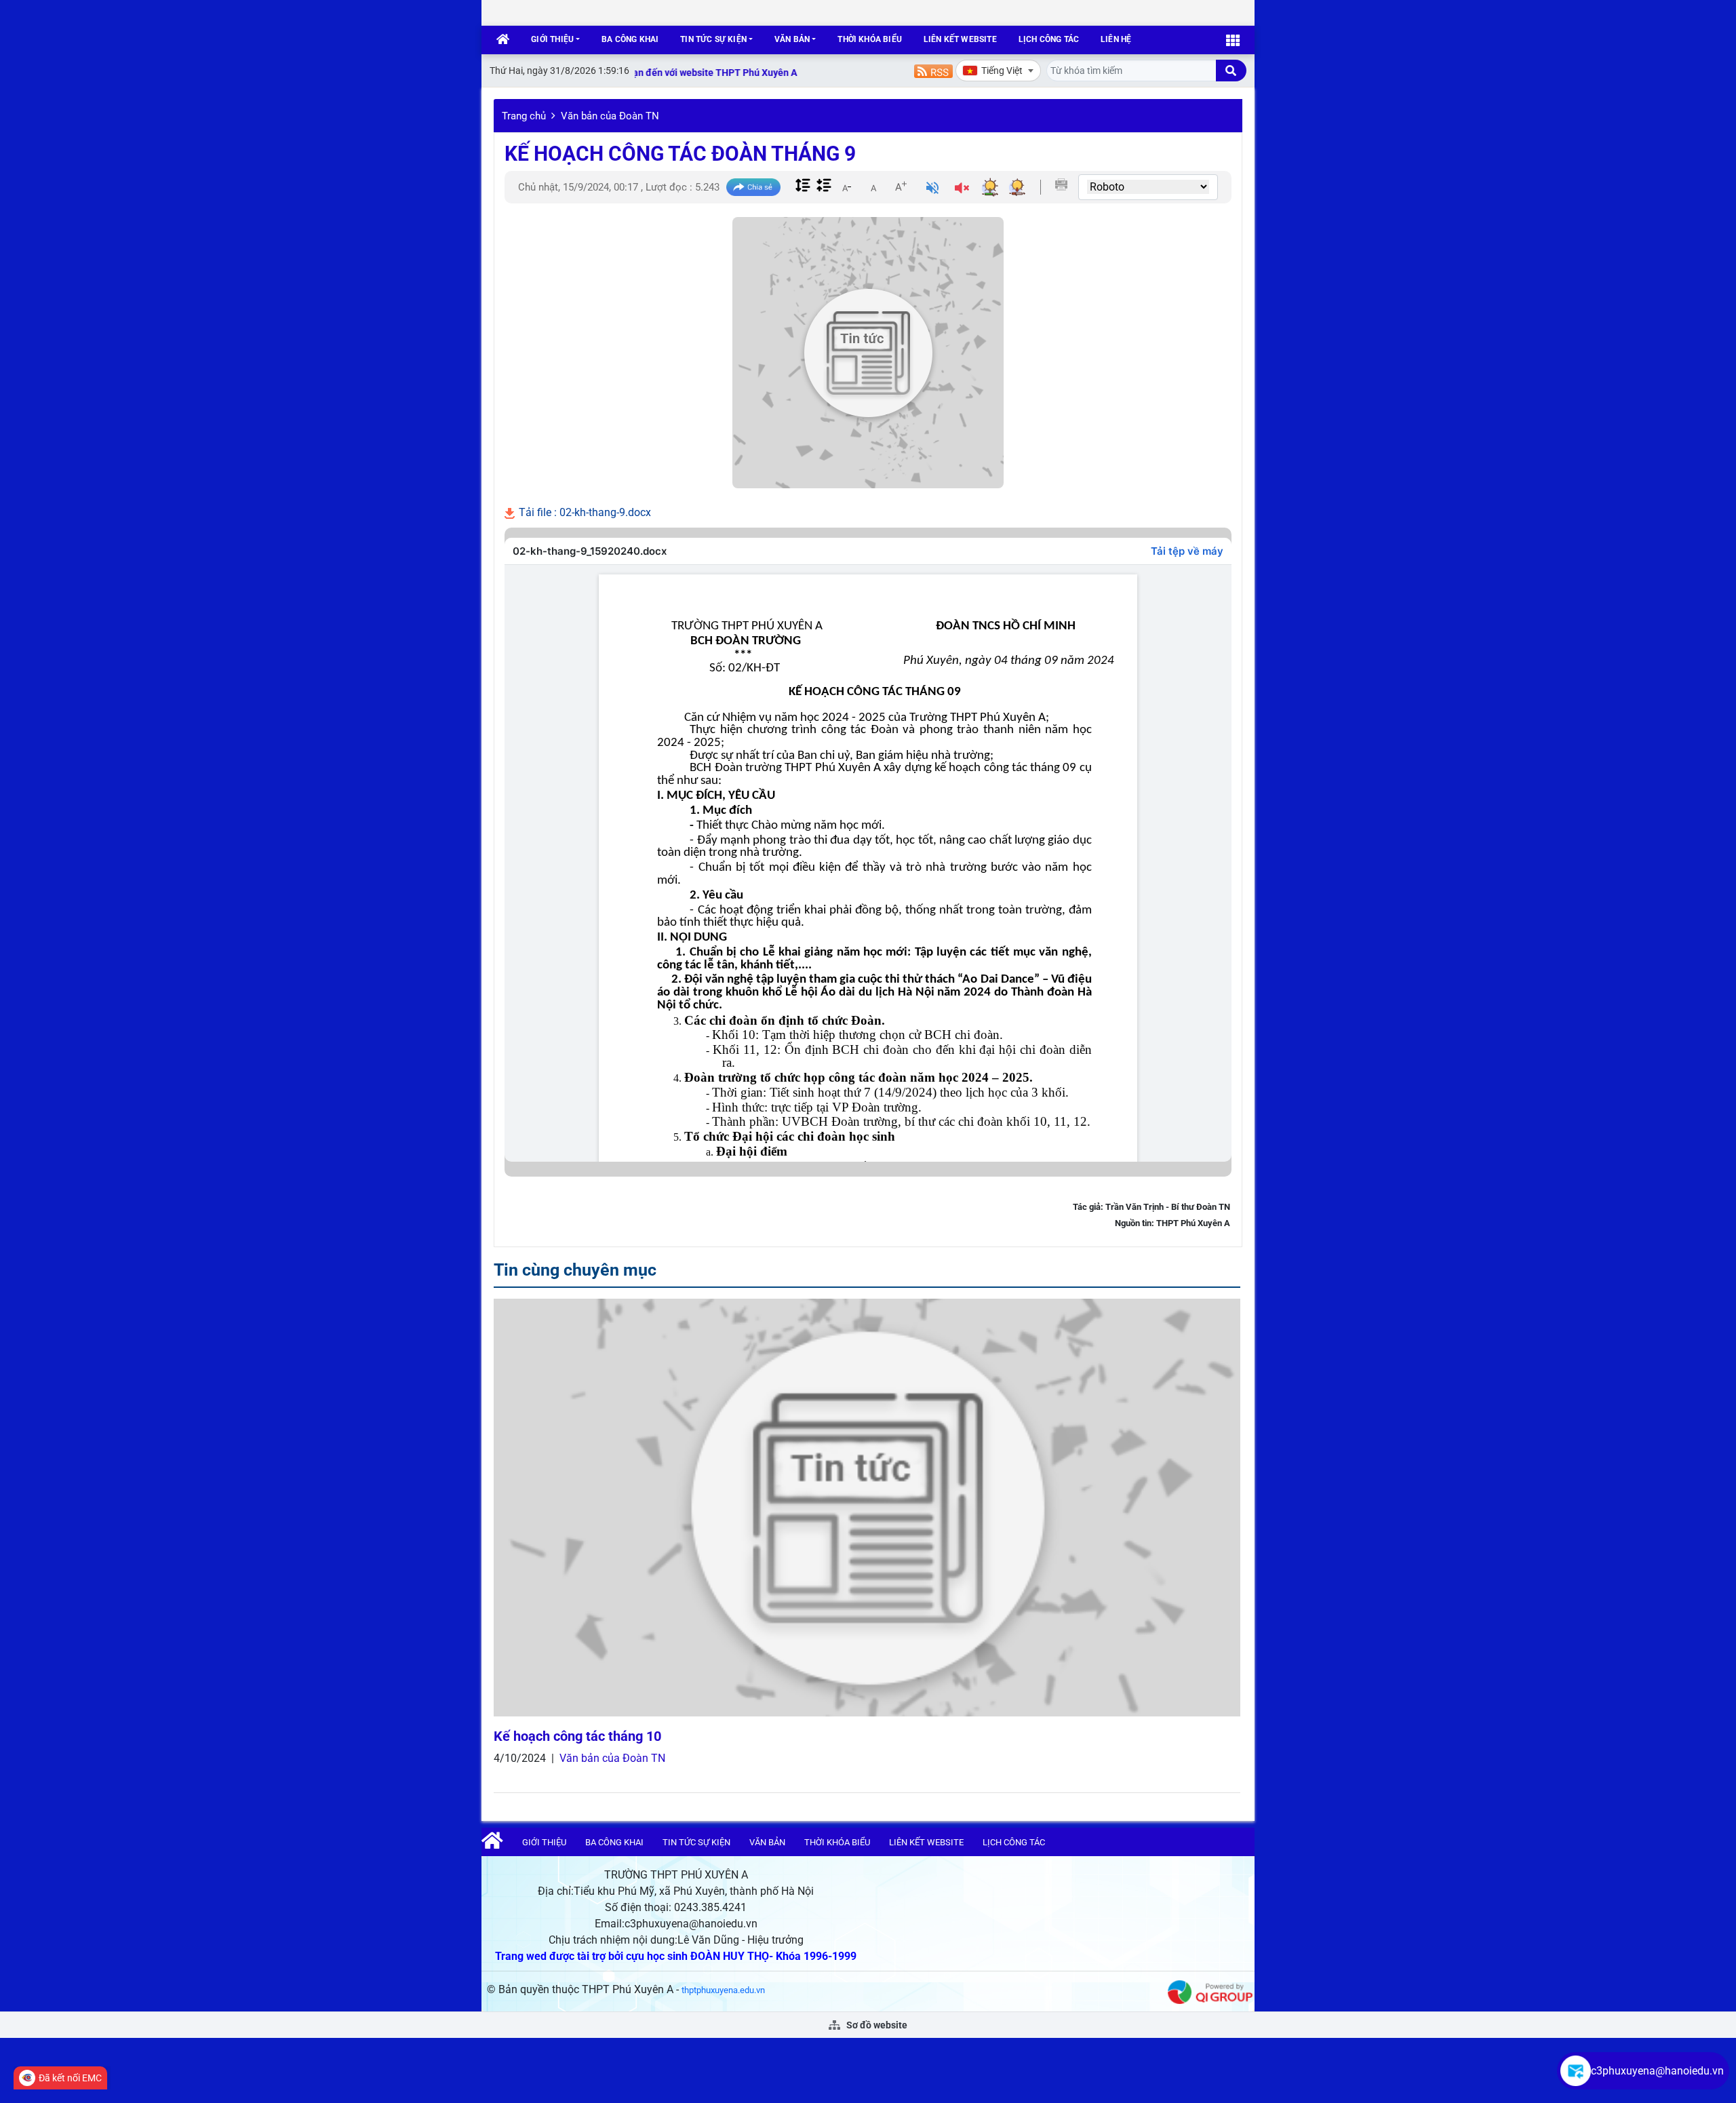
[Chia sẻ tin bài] (753, 188)
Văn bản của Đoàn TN (610, 116)
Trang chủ (524, 116)
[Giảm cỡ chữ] (846, 186)
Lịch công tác (1049, 39)
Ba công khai (630, 39)
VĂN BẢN (792, 39)
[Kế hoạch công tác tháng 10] (867, 1508)
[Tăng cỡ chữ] (901, 186)
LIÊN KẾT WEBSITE (960, 39)
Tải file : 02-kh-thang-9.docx (584, 512)
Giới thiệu (552, 39)
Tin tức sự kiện (713, 39)
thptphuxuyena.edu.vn (723, 1990)
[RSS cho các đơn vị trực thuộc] (933, 70)
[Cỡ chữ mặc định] (873, 186)
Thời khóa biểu (870, 39)
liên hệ (1116, 39)
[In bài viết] (1061, 184)
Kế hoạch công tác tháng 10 (577, 1736)
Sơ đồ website (876, 2025)
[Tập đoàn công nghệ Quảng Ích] (1210, 1991)
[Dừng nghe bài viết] (962, 190)
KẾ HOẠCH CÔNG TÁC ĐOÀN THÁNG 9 (680, 154)
